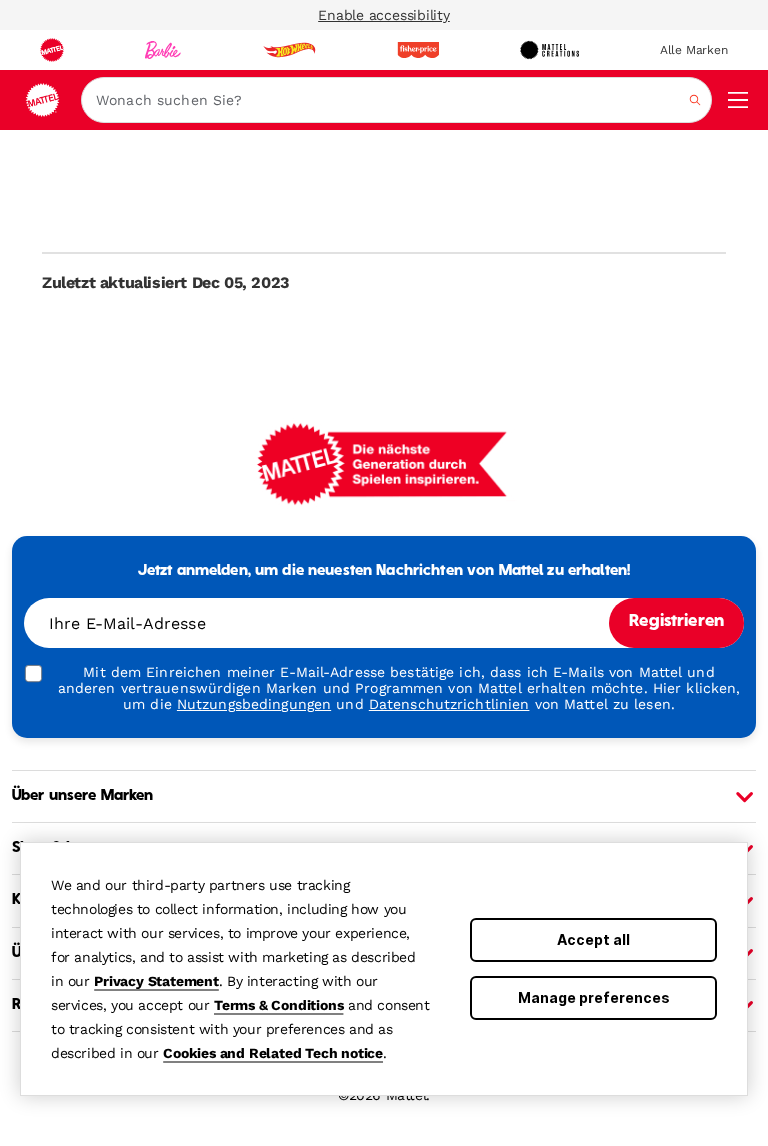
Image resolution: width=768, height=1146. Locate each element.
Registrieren (676, 622)
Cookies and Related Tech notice (273, 1053)
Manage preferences (594, 997)
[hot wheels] (289, 50)
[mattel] (52, 50)
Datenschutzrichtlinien (449, 704)
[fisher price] (418, 50)
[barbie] (163, 50)
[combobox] (396, 100)
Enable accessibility (384, 15)
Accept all (593, 939)
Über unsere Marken (83, 796)
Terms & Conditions (278, 1005)
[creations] (549, 50)
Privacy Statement (156, 981)
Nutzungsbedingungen (254, 704)
